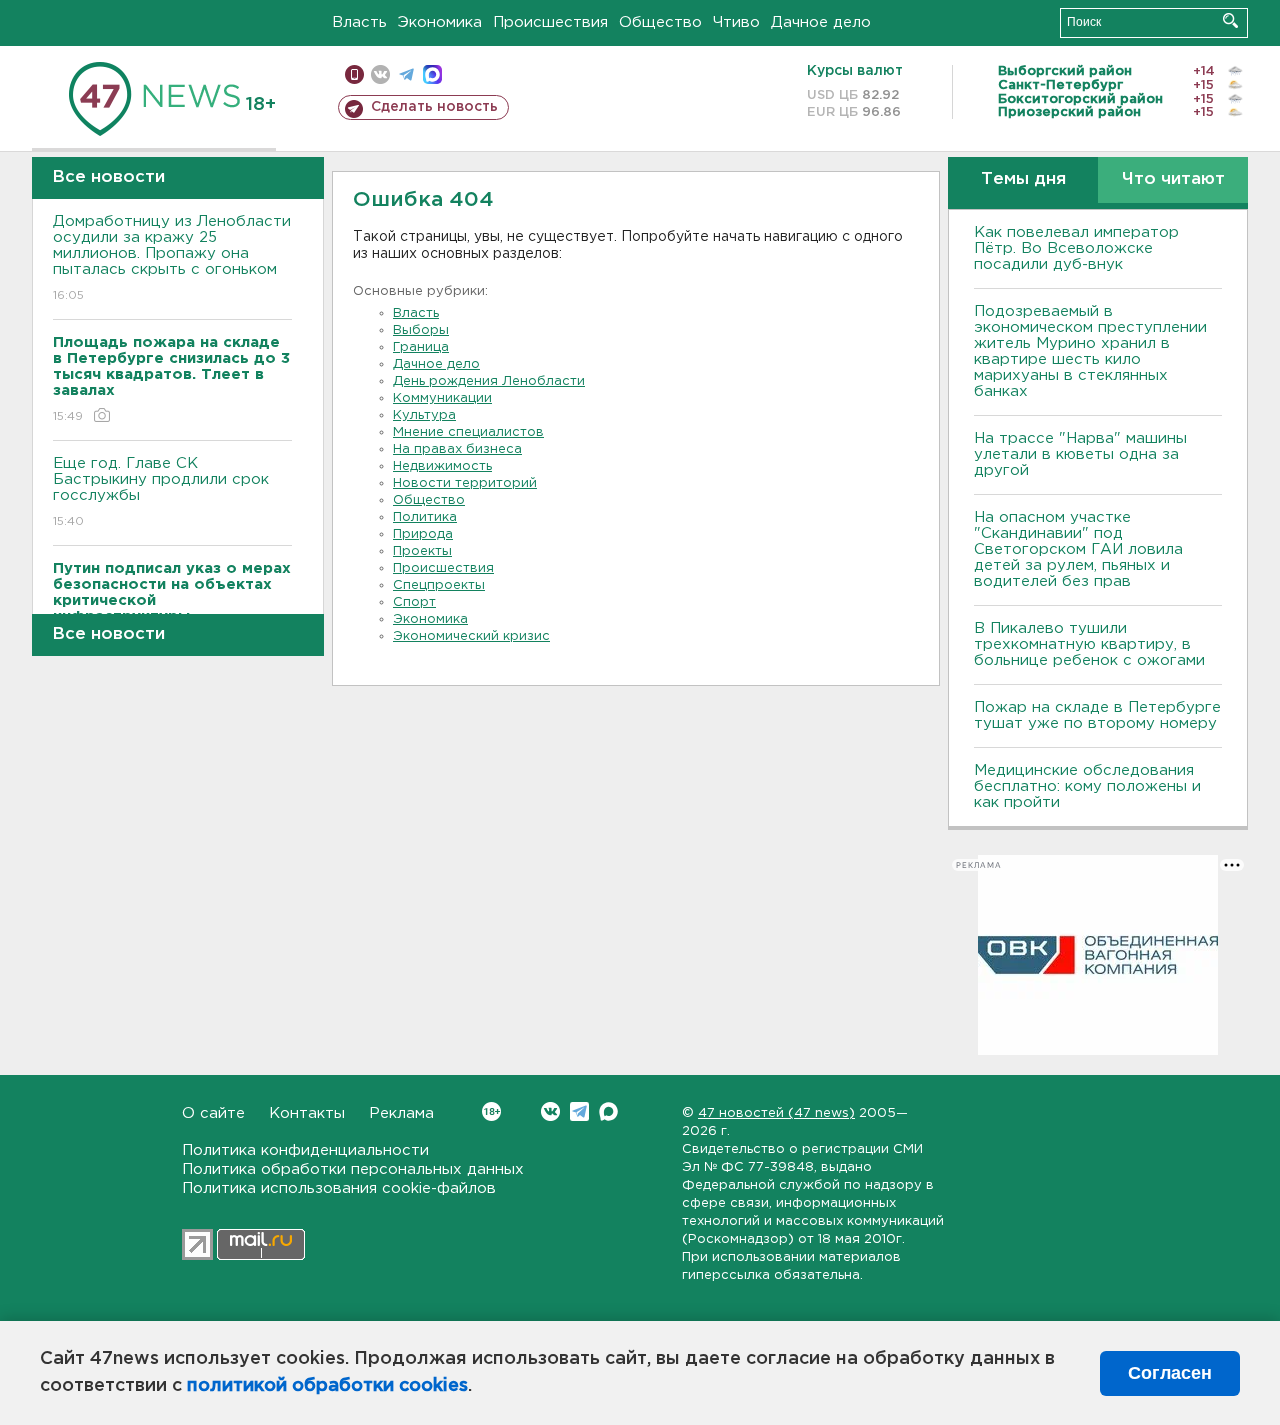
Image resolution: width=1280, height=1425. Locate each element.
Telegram (579, 1111)
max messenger (432, 74)
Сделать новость (434, 107)
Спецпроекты (439, 585)
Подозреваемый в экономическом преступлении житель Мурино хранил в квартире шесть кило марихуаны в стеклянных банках (1090, 351)
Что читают (1173, 179)
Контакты (307, 1113)
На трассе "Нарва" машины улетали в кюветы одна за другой (1080, 454)
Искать (1230, 20)
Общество (660, 22)
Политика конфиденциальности (305, 1150)
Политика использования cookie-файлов (339, 1188)
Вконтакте (550, 1111)
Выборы (421, 330)
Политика (425, 517)
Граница (421, 347)
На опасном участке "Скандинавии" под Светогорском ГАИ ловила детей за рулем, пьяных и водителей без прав (1078, 549)
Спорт (414, 602)
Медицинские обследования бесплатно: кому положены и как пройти (1087, 786)
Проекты (422, 551)
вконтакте (380, 74)
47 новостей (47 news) (776, 1113)
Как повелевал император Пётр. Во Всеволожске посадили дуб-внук (1076, 248)
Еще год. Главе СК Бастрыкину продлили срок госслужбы (161, 492)
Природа (423, 534)
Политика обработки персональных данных (353, 1169)
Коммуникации (442, 398)
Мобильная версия (354, 74)
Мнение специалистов (468, 432)
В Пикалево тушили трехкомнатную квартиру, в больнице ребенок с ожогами (1089, 644)
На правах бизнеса (457, 449)
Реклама (401, 1113)
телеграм (406, 74)
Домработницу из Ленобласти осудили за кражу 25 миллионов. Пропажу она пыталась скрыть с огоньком (172, 258)
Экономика (440, 22)
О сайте (213, 1113)
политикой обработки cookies (327, 1386)
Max (608, 1111)
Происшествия (550, 22)
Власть (359, 22)
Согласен (1170, 1373)
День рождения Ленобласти (489, 381)
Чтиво (736, 22)
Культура (424, 415)
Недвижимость (442, 466)
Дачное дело (821, 22)
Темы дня (1023, 179)
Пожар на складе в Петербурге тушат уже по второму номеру (1097, 715)
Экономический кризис (471, 636)
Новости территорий (465, 483)
